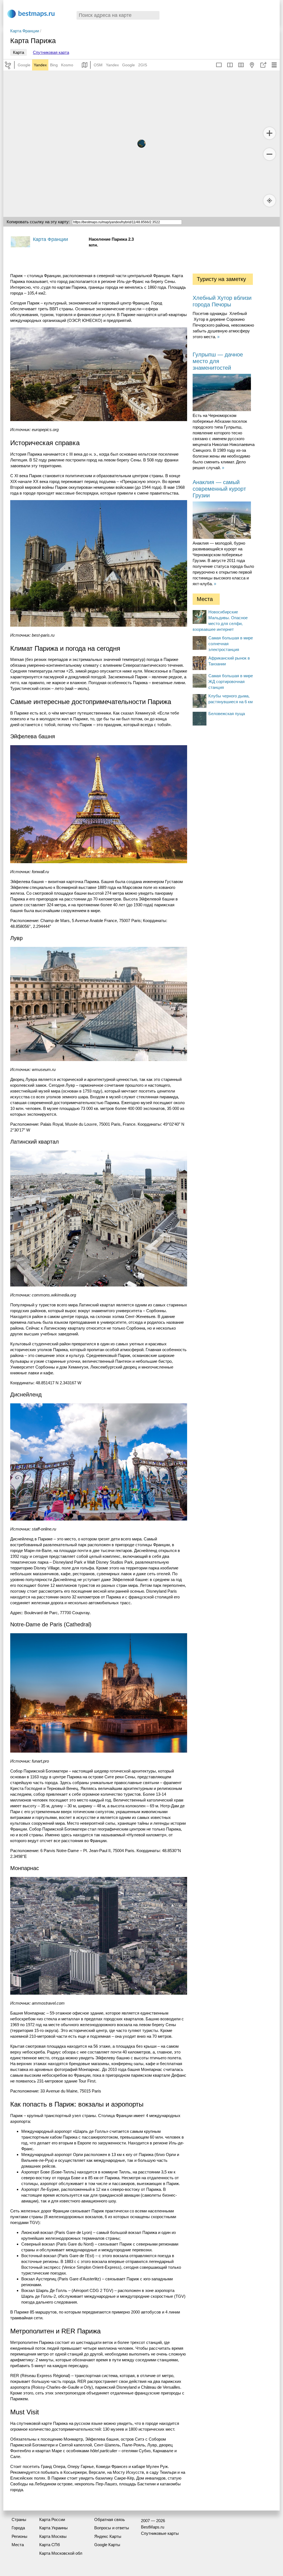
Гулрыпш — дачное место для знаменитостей (218, 361)
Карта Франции (25, 31)
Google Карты (107, 2545)
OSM (98, 65)
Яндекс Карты (108, 2536)
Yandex (40, 65)
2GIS (143, 65)
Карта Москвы (53, 2536)
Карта (19, 52)
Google (24, 65)
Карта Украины (53, 2528)
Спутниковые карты (160, 2533)
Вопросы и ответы (112, 2528)
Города (18, 2528)
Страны (19, 2519)
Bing (54, 65)
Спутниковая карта (51, 52)
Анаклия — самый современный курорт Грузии (219, 489)
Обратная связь (110, 2519)
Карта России (52, 2519)
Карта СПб (50, 2545)
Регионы (19, 2536)
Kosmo (67, 65)
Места (18, 2545)
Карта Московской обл (61, 2553)
